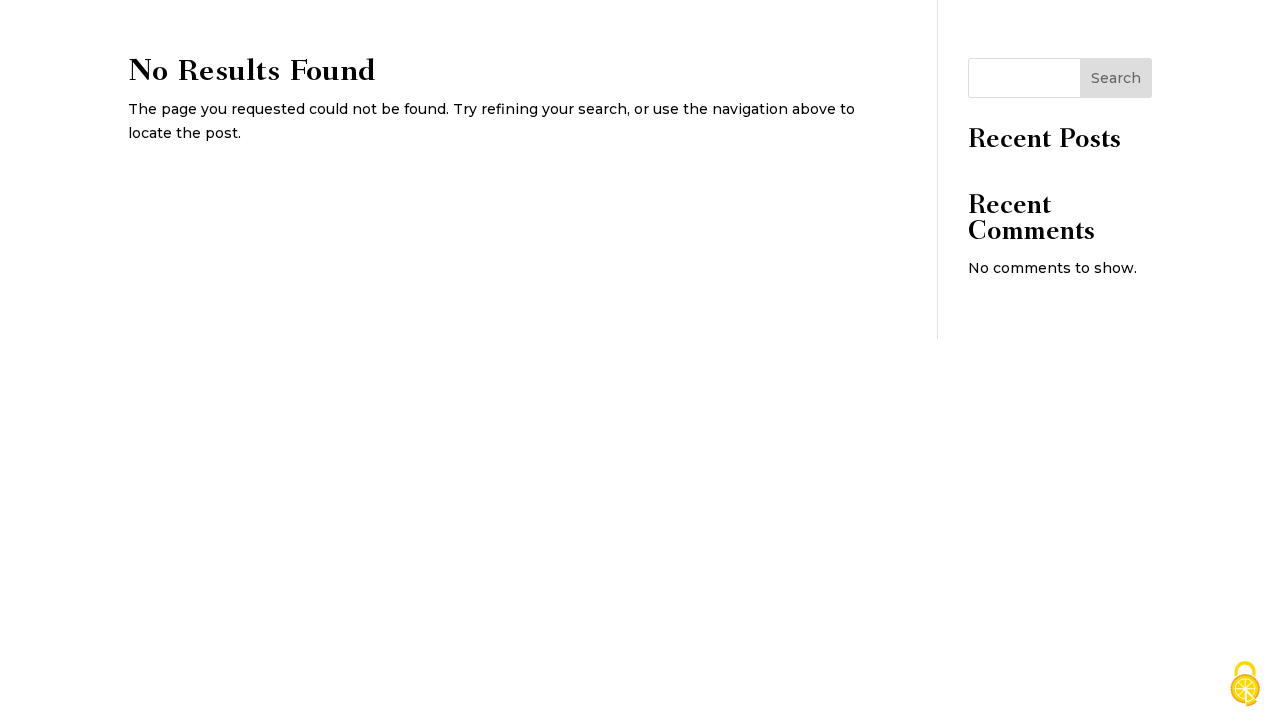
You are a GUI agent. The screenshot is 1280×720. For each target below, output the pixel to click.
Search (1116, 78)
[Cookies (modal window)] (1245, 685)
